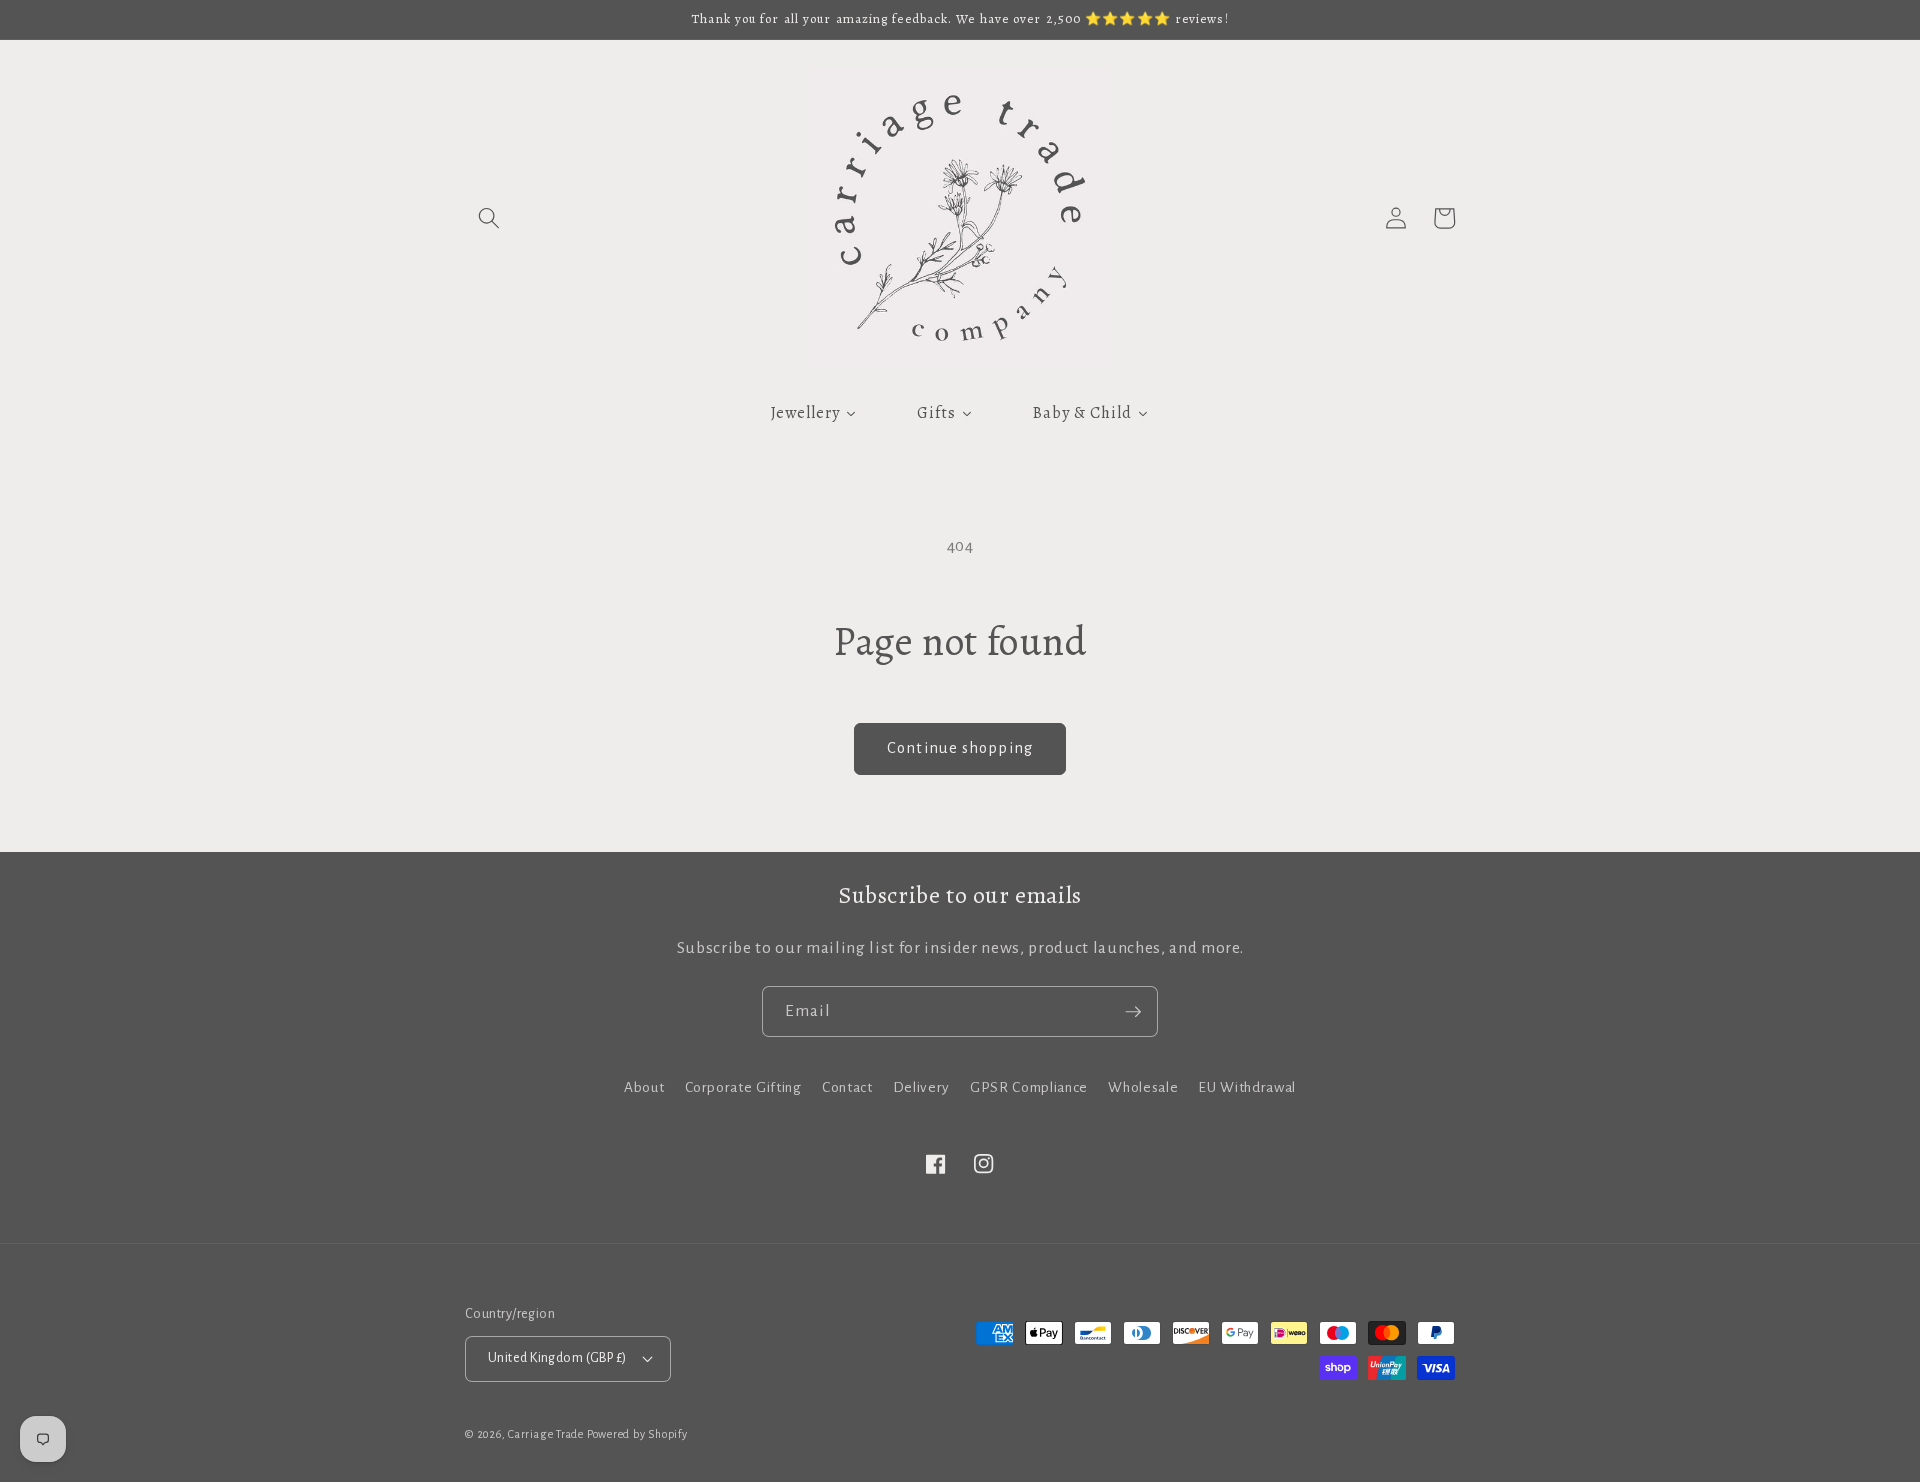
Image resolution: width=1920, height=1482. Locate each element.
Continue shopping (960, 748)
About (644, 1087)
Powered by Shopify (637, 1434)
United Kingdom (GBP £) (557, 1358)
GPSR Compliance (1029, 1087)
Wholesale (1143, 1087)
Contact (847, 1087)
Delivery (921, 1087)
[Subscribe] (1133, 1012)
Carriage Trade (546, 1434)
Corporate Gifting (743, 1087)
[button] (489, 218)
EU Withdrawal (1247, 1087)
